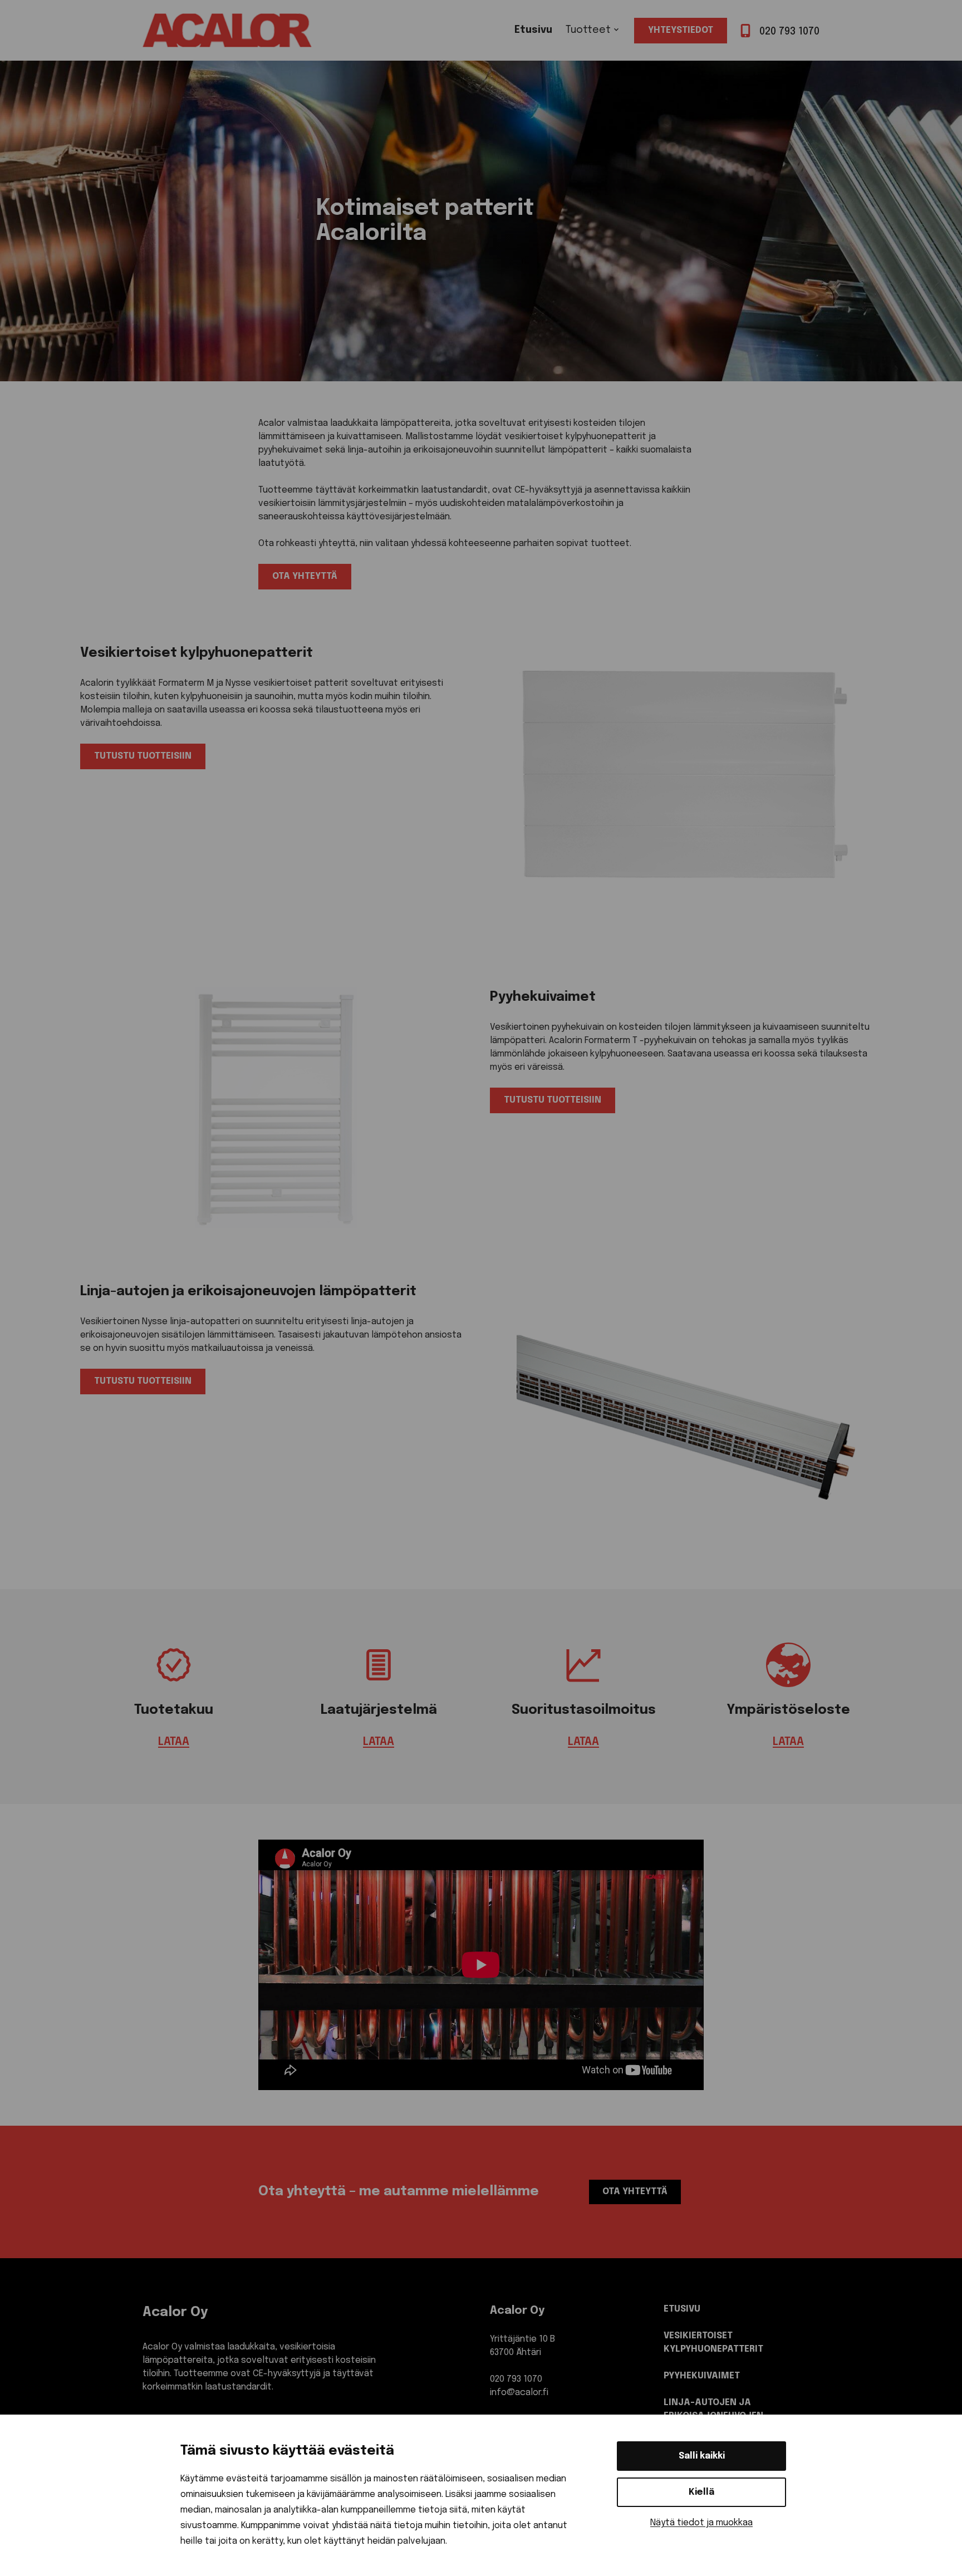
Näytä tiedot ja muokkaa (701, 2523)
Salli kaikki (702, 2456)
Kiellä (701, 2492)
